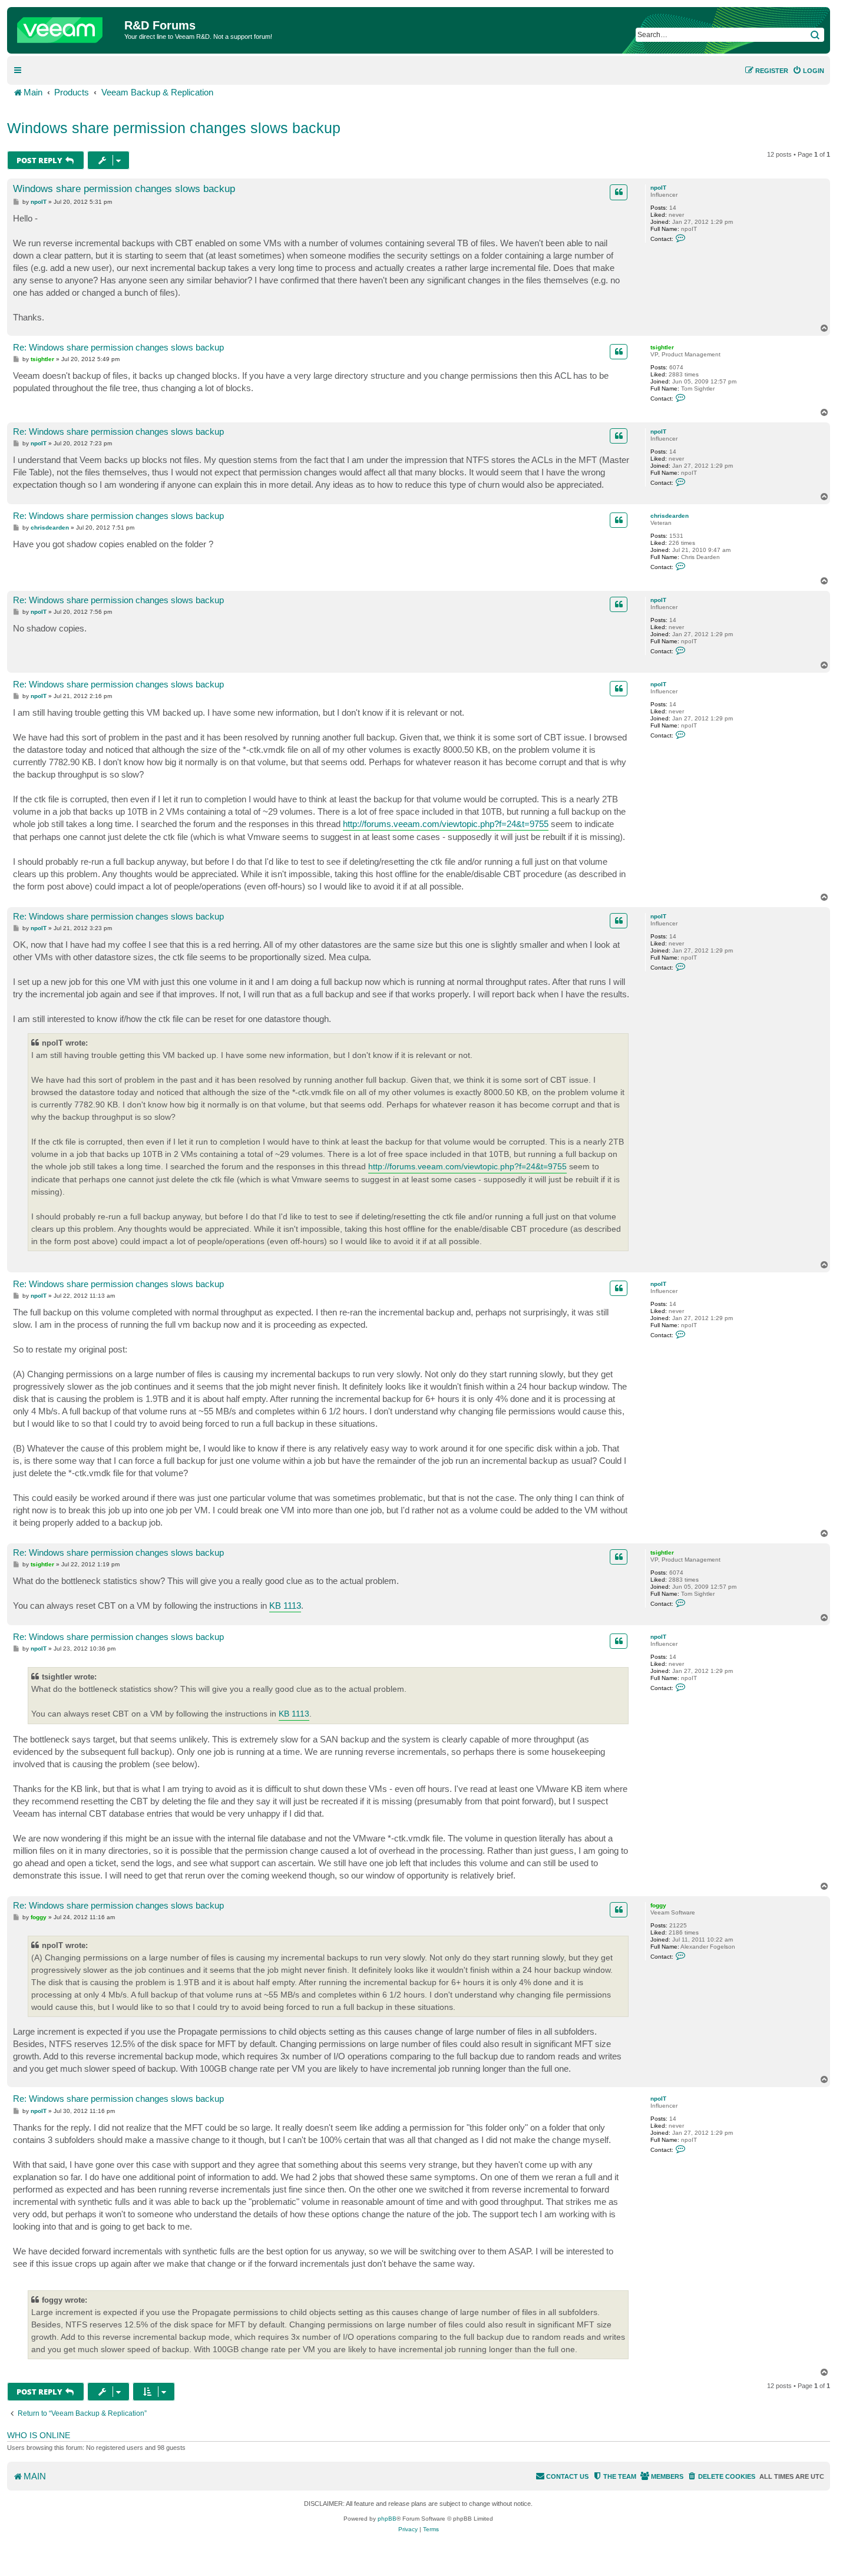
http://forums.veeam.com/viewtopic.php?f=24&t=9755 (446, 824)
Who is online (39, 2435)
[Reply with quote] (619, 192)
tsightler (662, 347)
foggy (658, 1905)
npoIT (658, 188)
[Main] (67, 27)
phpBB (387, 2519)
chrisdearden (670, 516)
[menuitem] (808, 71)
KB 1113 (285, 1606)
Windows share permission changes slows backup (174, 128)
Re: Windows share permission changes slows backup (118, 347)
